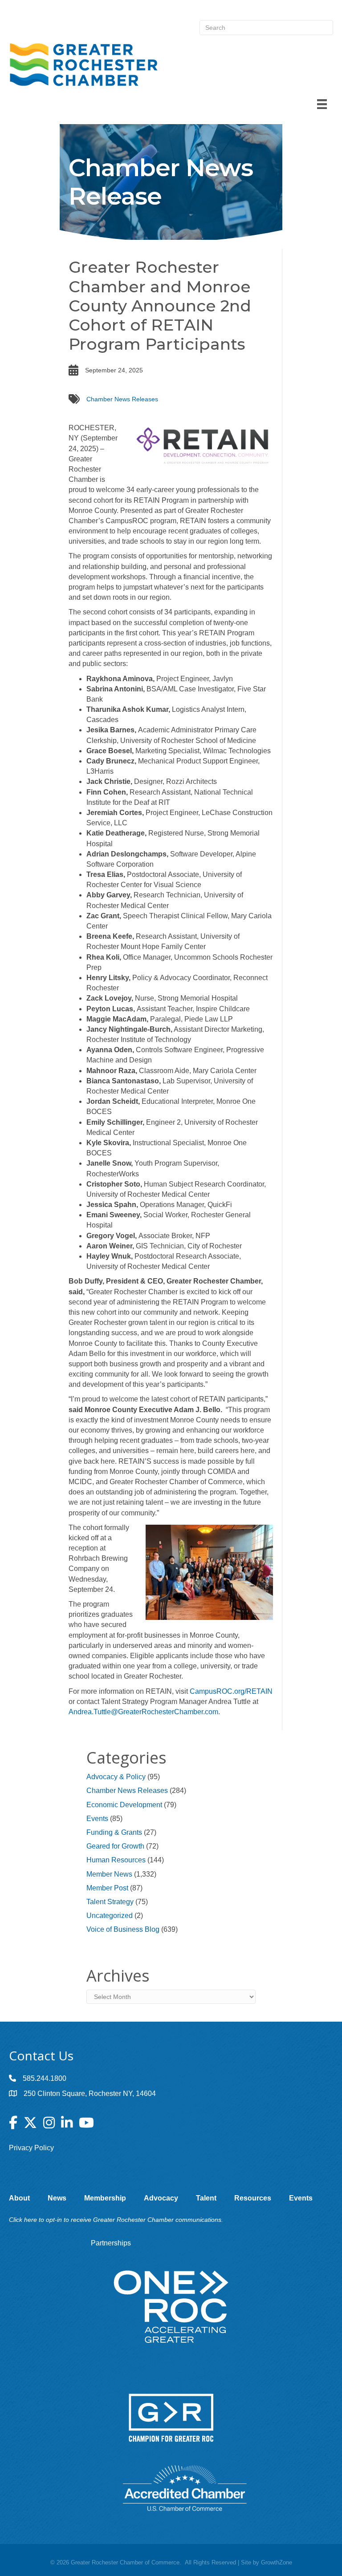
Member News (109, 1874)
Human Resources (116, 1860)
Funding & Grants (114, 1832)
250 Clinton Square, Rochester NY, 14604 (90, 2094)
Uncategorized (110, 1916)
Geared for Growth (115, 1846)
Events (97, 1819)
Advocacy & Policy (116, 1777)
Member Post (107, 1888)
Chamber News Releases (122, 399)
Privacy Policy (31, 2148)
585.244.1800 (45, 2078)
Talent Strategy (110, 1902)
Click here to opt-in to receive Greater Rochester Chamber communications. (116, 2220)
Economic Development (124, 1805)
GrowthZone (277, 2562)
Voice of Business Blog (123, 1929)
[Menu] (322, 104)
